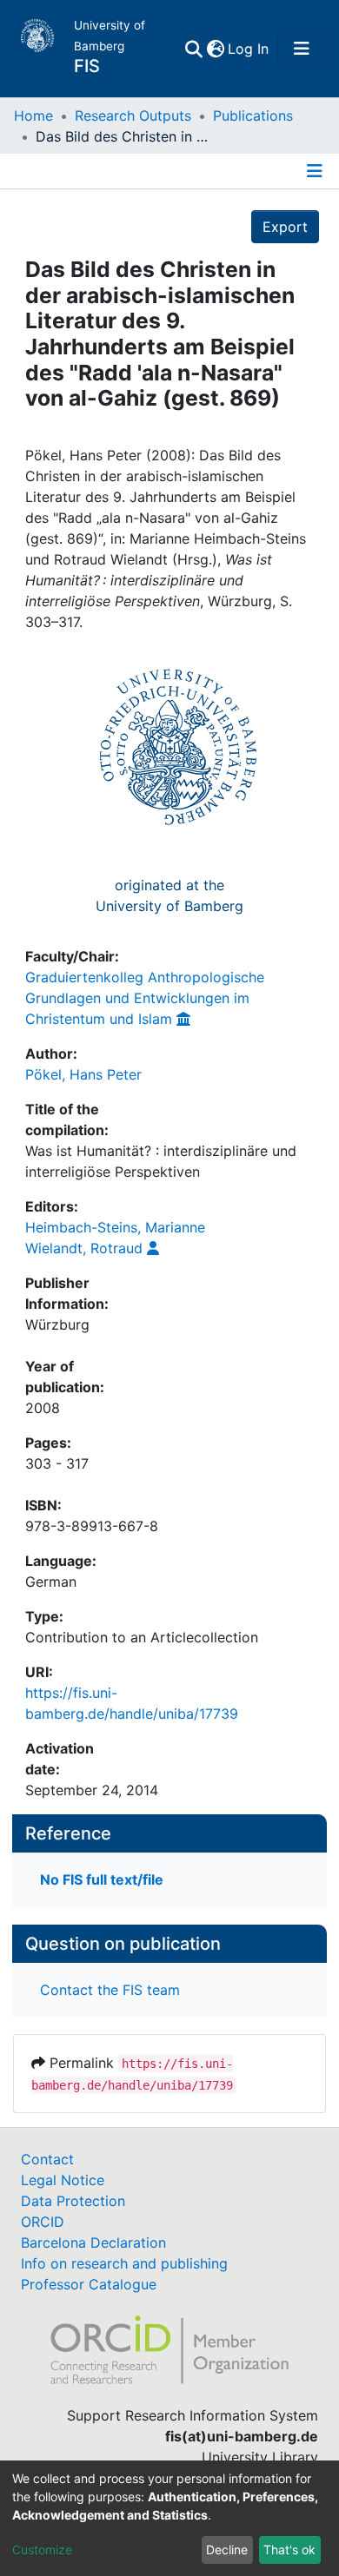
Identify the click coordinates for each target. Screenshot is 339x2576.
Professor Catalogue (89, 2284)
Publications (253, 116)
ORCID (43, 2222)
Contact (47, 2159)
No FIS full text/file (102, 1879)
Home (33, 116)
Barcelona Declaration (93, 2242)
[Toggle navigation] (302, 49)
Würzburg (57, 1324)
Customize (42, 2550)
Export (285, 227)
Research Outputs (133, 116)
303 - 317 (57, 1463)
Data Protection (73, 2201)
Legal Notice (63, 2180)
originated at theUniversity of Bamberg (169, 895)
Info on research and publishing (124, 2263)
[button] (215, 49)
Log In (249, 49)
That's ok (289, 2550)
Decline (227, 2550)
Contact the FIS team (110, 1990)
